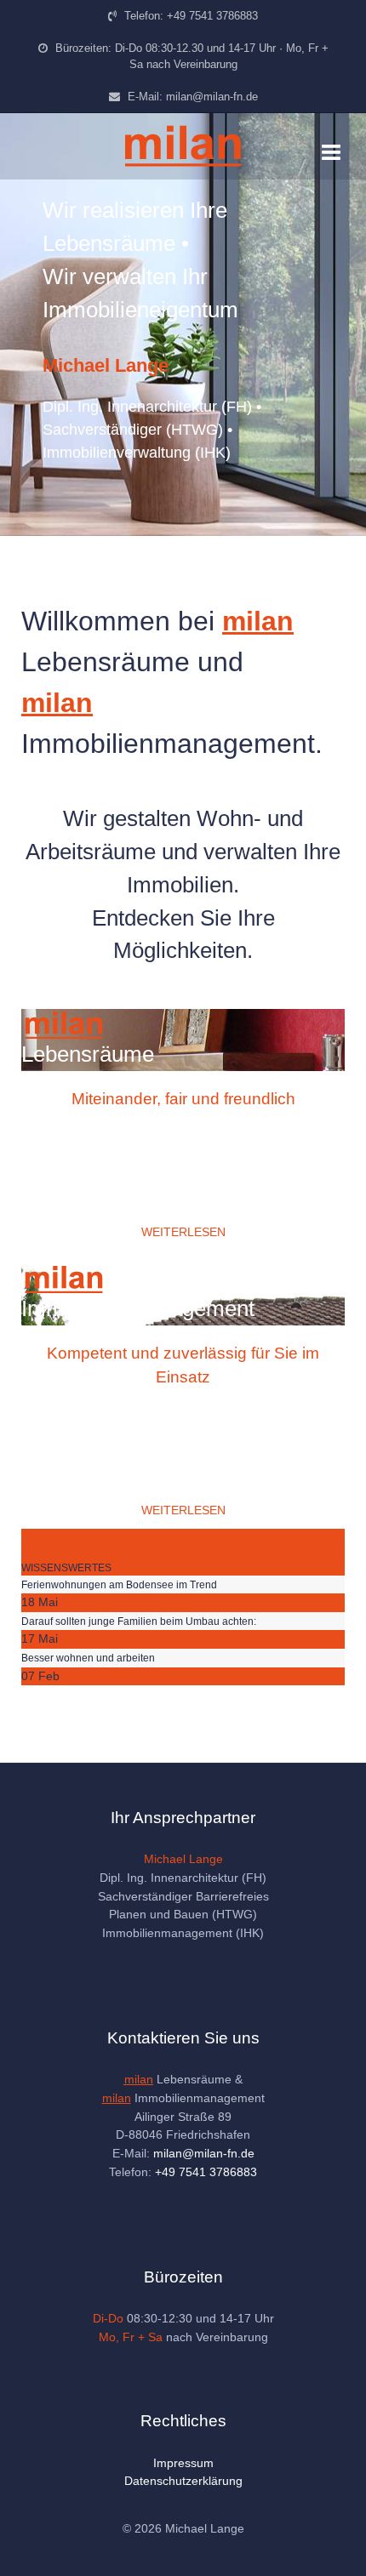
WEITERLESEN (183, 1232)
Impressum (183, 2463)
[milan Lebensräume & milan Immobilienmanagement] (183, 146)
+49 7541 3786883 (206, 2172)
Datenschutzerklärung (183, 2481)
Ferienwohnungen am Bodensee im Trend (119, 1585)
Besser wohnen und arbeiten (88, 1658)
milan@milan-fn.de (204, 2153)
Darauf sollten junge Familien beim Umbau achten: (139, 1621)
